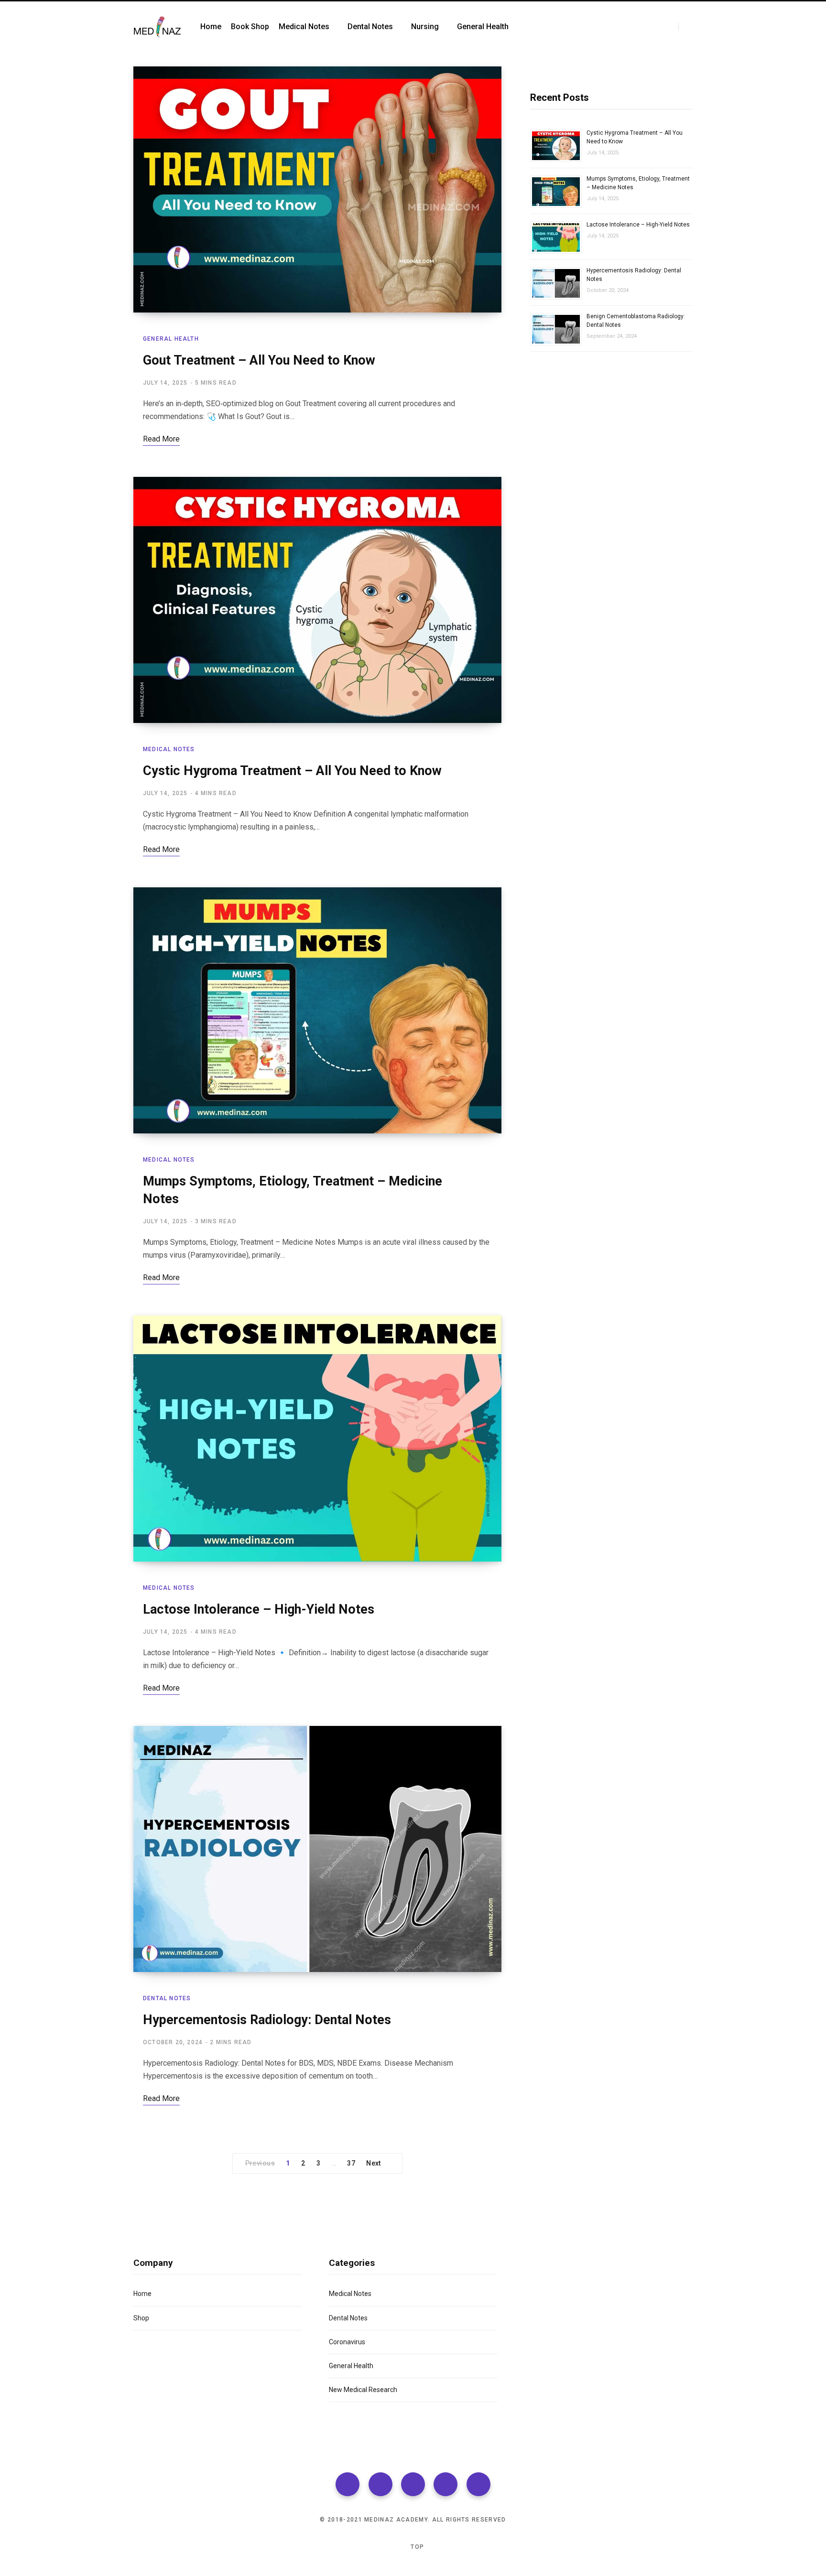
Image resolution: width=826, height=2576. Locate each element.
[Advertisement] (611, 468)
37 (351, 2163)
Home (142, 2294)
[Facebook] (348, 2484)
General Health (171, 339)
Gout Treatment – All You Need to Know (259, 360)
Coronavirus (347, 2342)
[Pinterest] (446, 2484)
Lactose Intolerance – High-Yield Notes (259, 1609)
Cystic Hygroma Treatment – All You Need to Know (292, 771)
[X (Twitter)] (380, 2484)
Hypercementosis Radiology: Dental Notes (267, 2020)
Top (416, 2547)
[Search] (685, 27)
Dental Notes (167, 1998)
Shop (141, 2318)
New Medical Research (363, 2390)
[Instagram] (413, 2484)
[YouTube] (478, 2484)
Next (374, 2163)
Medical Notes (169, 749)
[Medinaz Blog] (157, 27)
